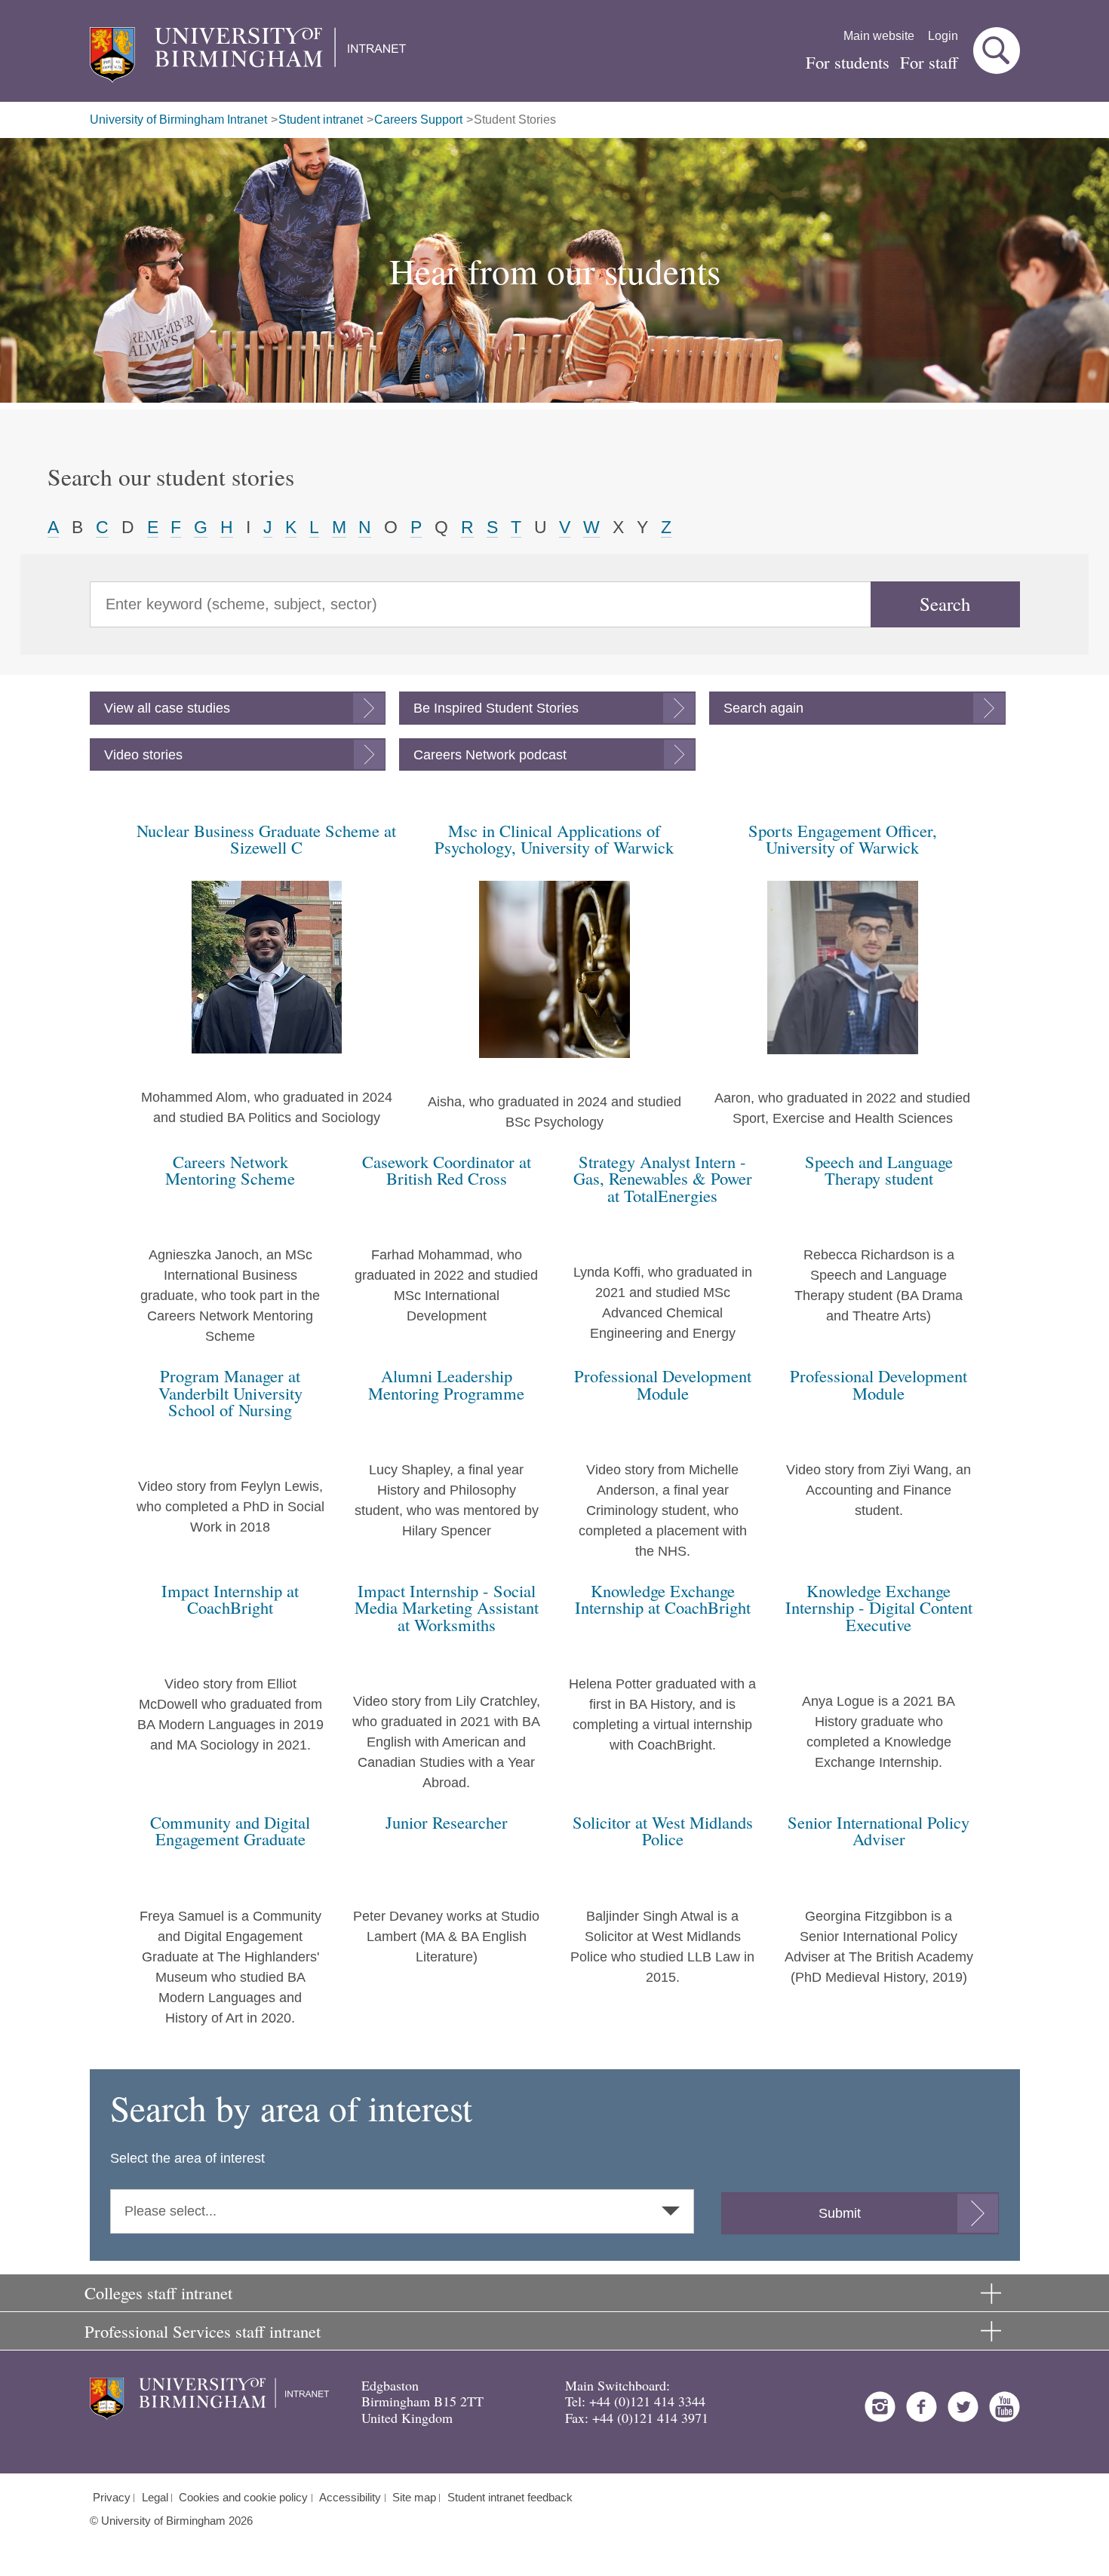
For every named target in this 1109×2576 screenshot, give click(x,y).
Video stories (143, 755)
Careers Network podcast (490, 755)
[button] (997, 51)
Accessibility (350, 2498)
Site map (414, 2498)
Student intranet (321, 120)
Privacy (112, 2498)
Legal (155, 2498)
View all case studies (167, 708)
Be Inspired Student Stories (496, 708)
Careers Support (418, 120)
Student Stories (515, 120)
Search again (763, 708)
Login (943, 36)
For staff (929, 62)
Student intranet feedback (510, 2498)
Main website (879, 36)
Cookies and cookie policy (243, 2498)
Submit (840, 2213)
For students (848, 62)
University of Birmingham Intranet (178, 120)
